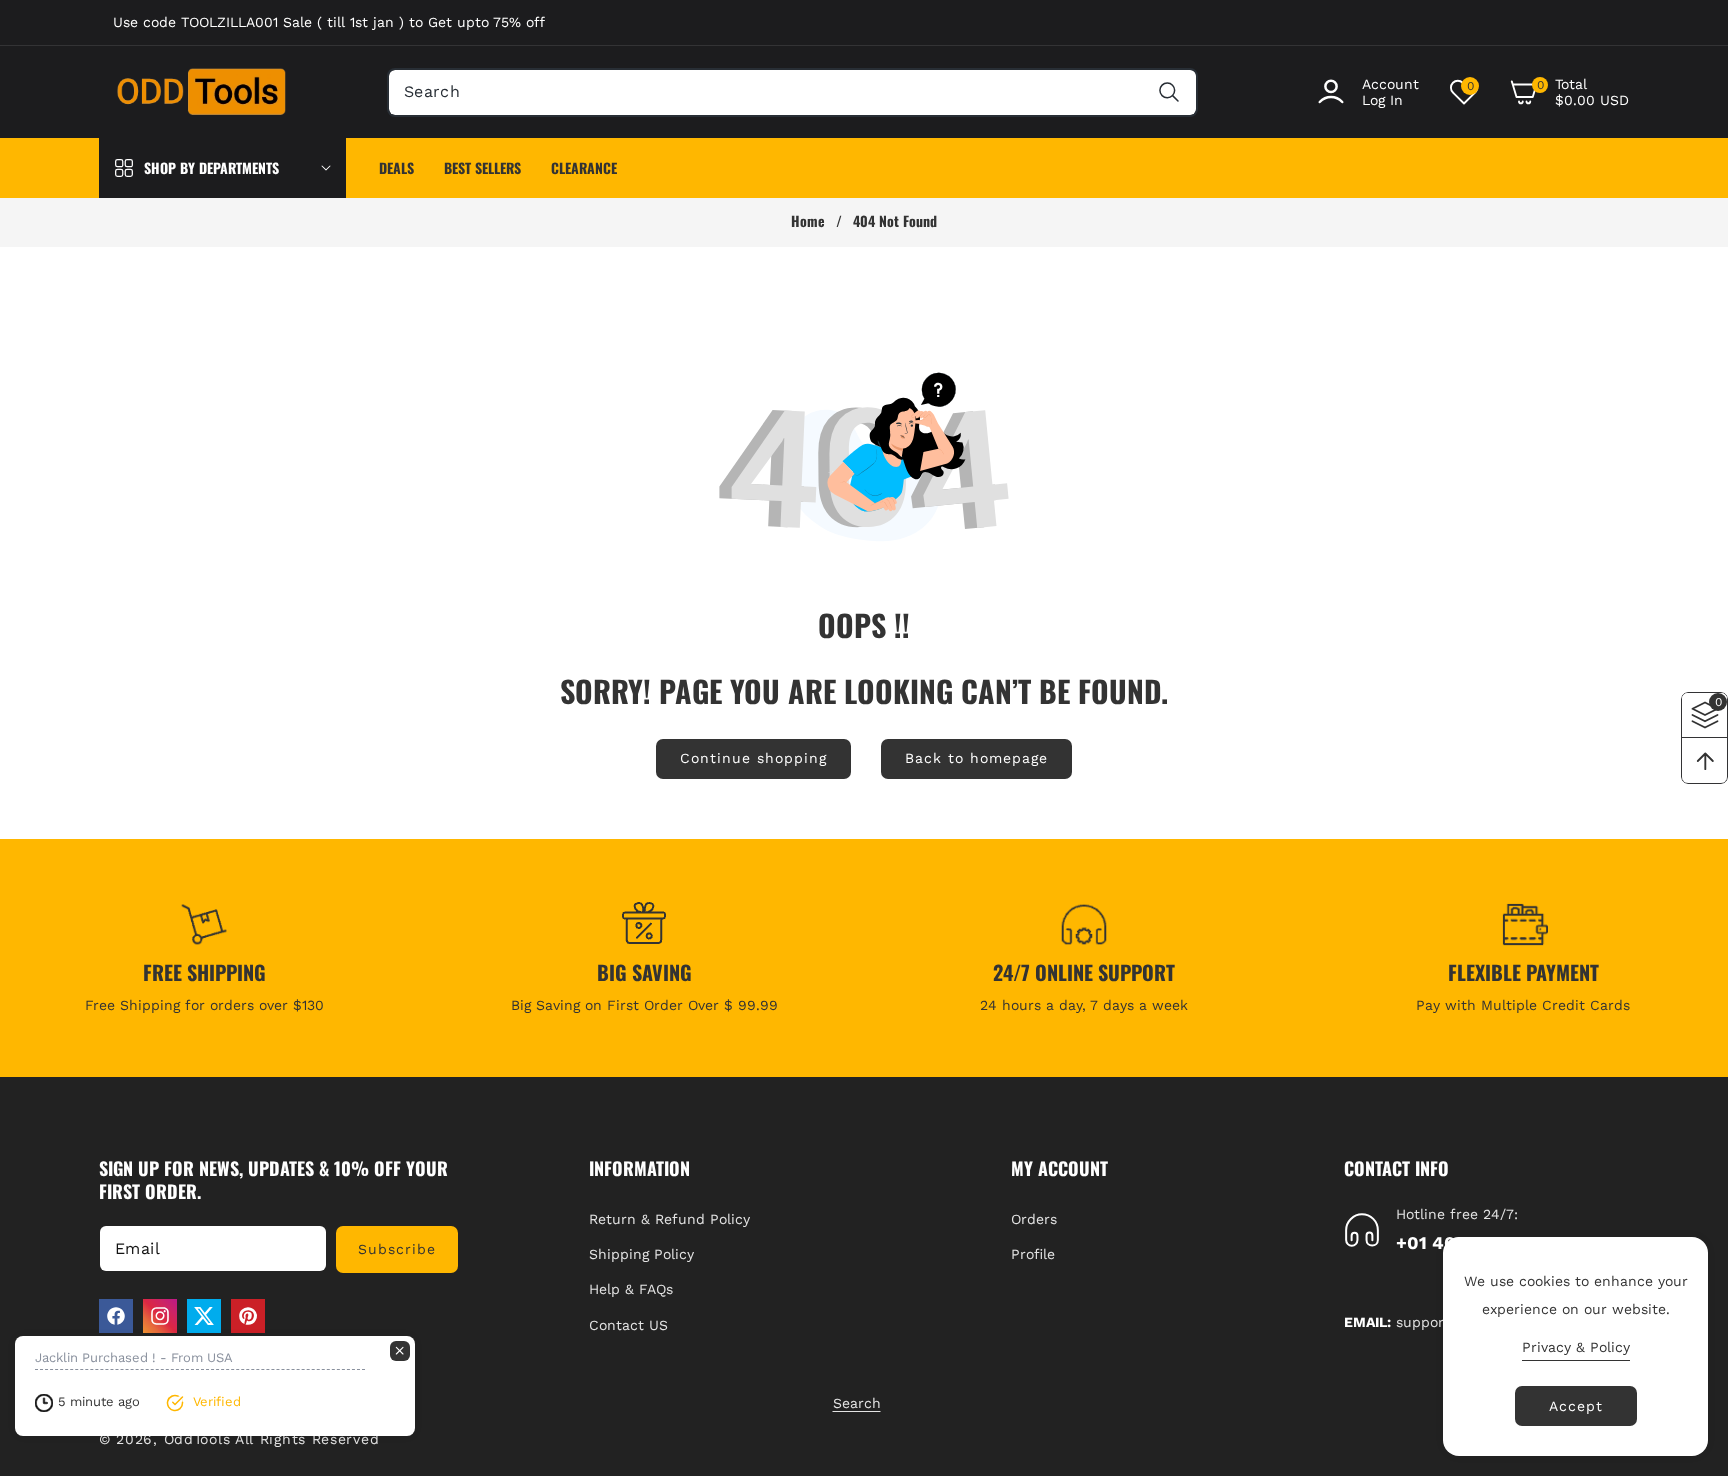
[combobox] (792, 92)
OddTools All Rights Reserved (274, 1439)
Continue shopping (753, 758)
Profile (1033, 1254)
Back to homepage (976, 758)
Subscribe (397, 1249)
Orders (1034, 1219)
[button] (1569, 92)
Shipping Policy (641, 1254)
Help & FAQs (631, 1289)
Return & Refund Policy (669, 1219)
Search (857, 1403)
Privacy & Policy (1576, 1347)
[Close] (400, 1351)
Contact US (628, 1325)
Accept (1576, 1406)
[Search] (1168, 92)
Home (808, 221)
